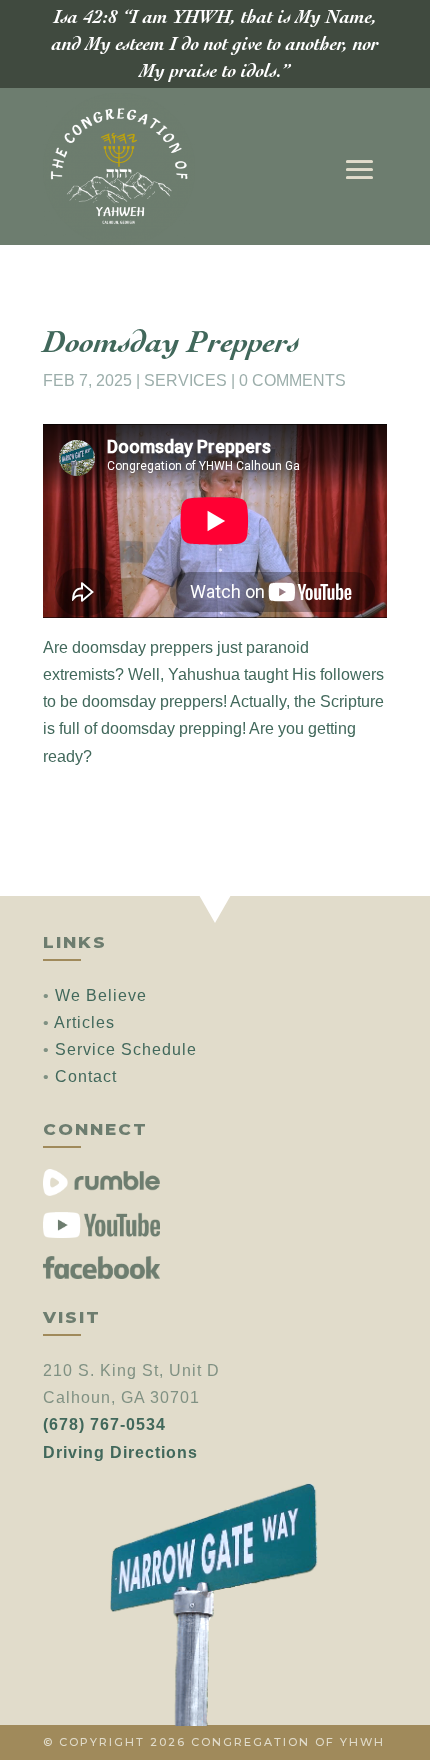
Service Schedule (126, 1049)
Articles (84, 1022)
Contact (86, 1076)
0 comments (292, 380)
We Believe (101, 995)
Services (185, 380)
